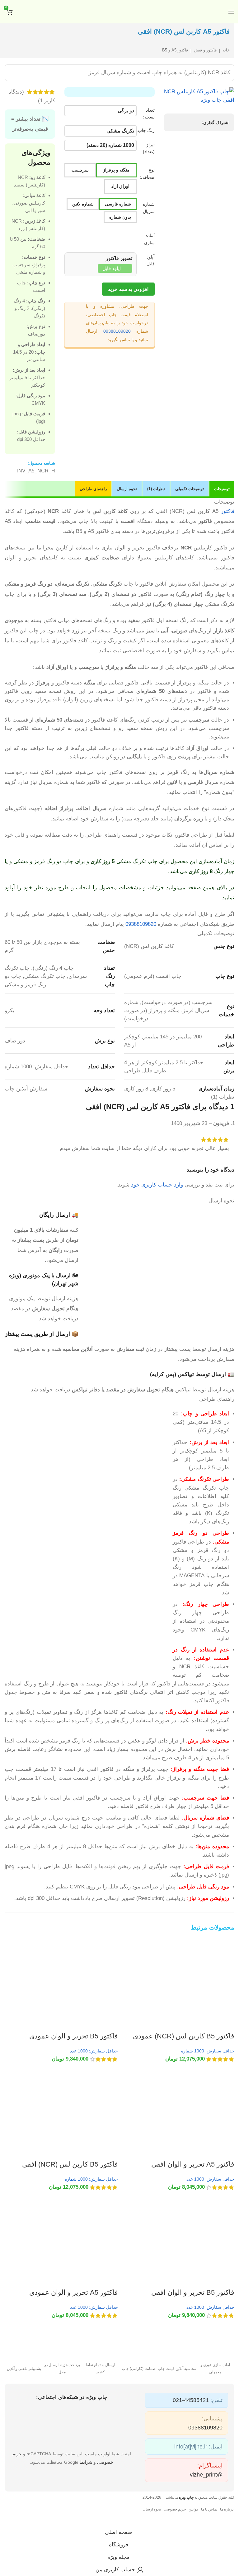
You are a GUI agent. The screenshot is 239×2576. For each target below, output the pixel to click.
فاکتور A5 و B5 (175, 50)
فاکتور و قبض (205, 50)
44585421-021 (191, 2400)
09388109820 (117, 331)
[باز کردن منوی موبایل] (231, 12)
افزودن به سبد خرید (128, 289)
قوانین (193, 2509)
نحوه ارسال (152, 2509)
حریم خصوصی (175, 2509)
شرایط (86, 2462)
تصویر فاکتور (118, 258)
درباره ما (227, 2509)
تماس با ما (209, 2509)
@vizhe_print (206, 2475)
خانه (226, 50)
